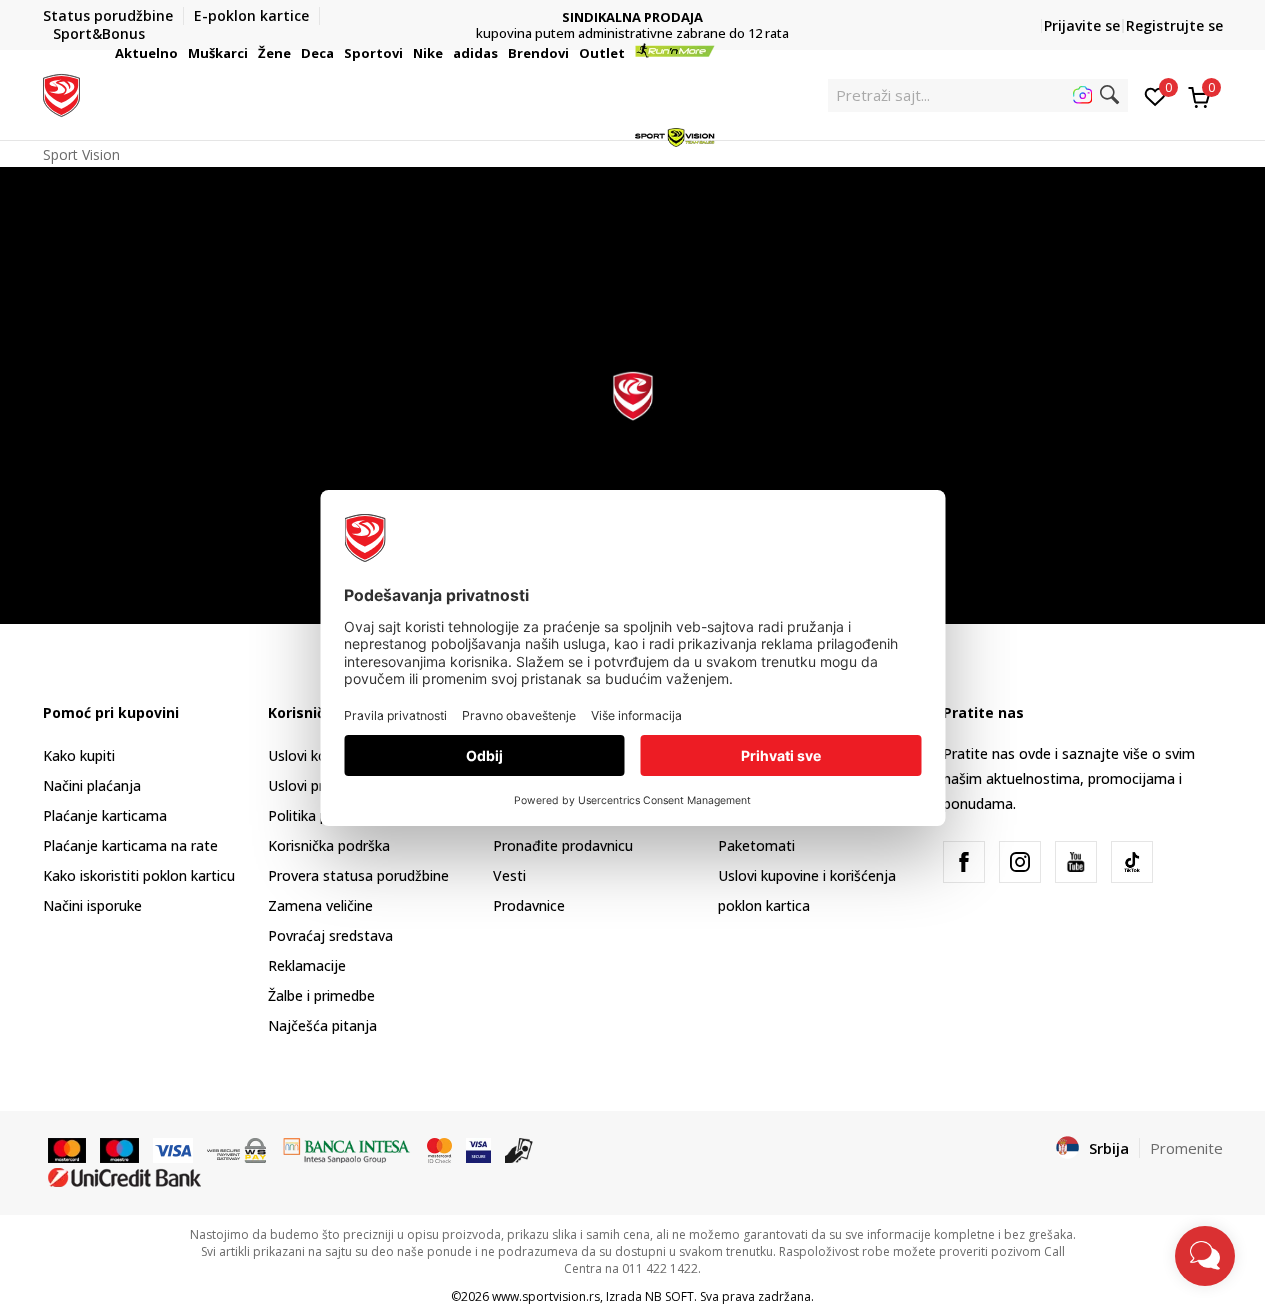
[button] (181, 53)
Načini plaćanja (92, 785)
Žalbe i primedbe (321, 995)
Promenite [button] (1186, 1148)
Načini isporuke (92, 905)
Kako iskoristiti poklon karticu (139, 875)
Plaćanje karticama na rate (130, 845)
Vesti (509, 875)
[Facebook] (964, 862)
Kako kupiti (79, 755)
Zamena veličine (320, 905)
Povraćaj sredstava (330, 935)
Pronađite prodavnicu (563, 845)
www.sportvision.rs (546, 1296)
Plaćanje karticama (105, 815)
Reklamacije (307, 965)
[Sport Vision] (61, 93)
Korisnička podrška (329, 845)
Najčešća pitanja (322, 1025)
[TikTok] (1132, 862)
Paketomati (756, 845)
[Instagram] (1020, 862)
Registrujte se (1174, 25)
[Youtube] (1076, 862)
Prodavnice (529, 905)
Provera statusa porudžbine (358, 875)
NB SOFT (669, 1296)
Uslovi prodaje (314, 785)
